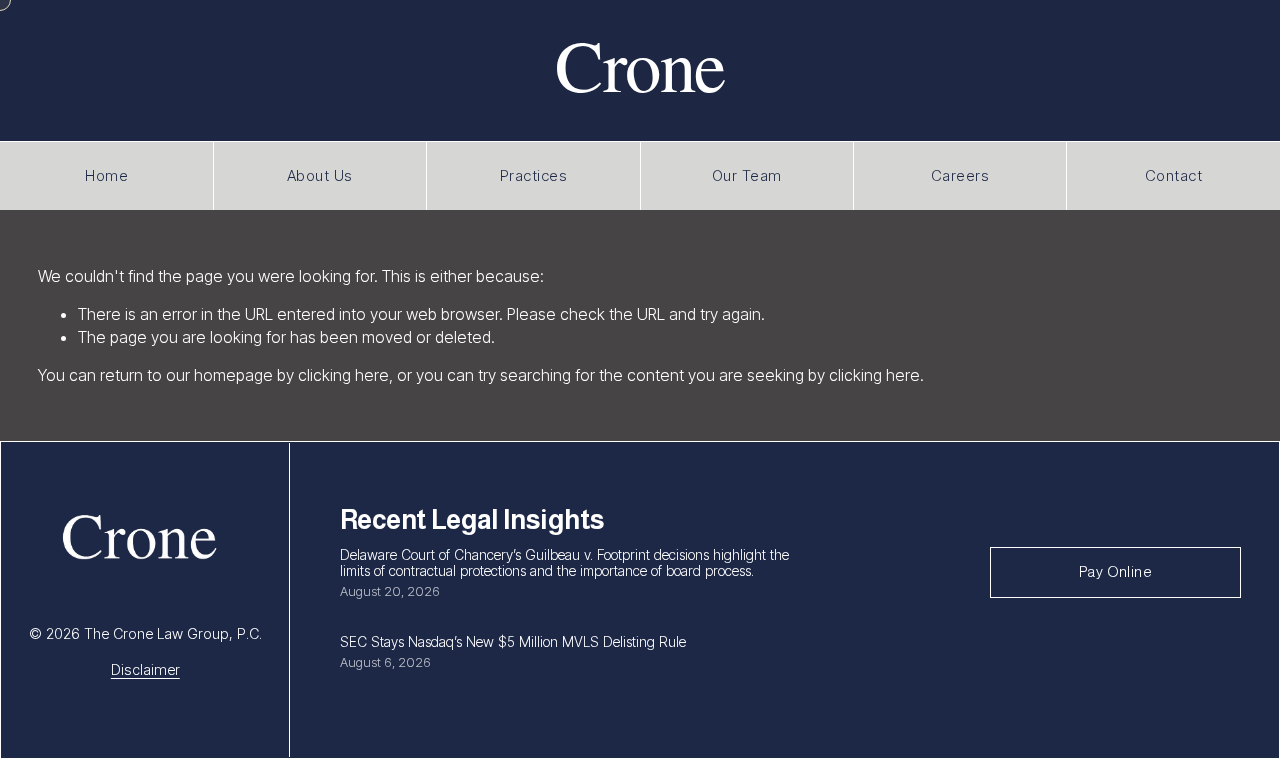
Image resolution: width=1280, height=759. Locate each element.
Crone (640, 63)
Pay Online (1115, 572)
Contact (1174, 175)
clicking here (343, 375)
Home (106, 175)
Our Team (747, 175)
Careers (960, 175)
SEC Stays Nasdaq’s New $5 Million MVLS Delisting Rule (513, 641)
